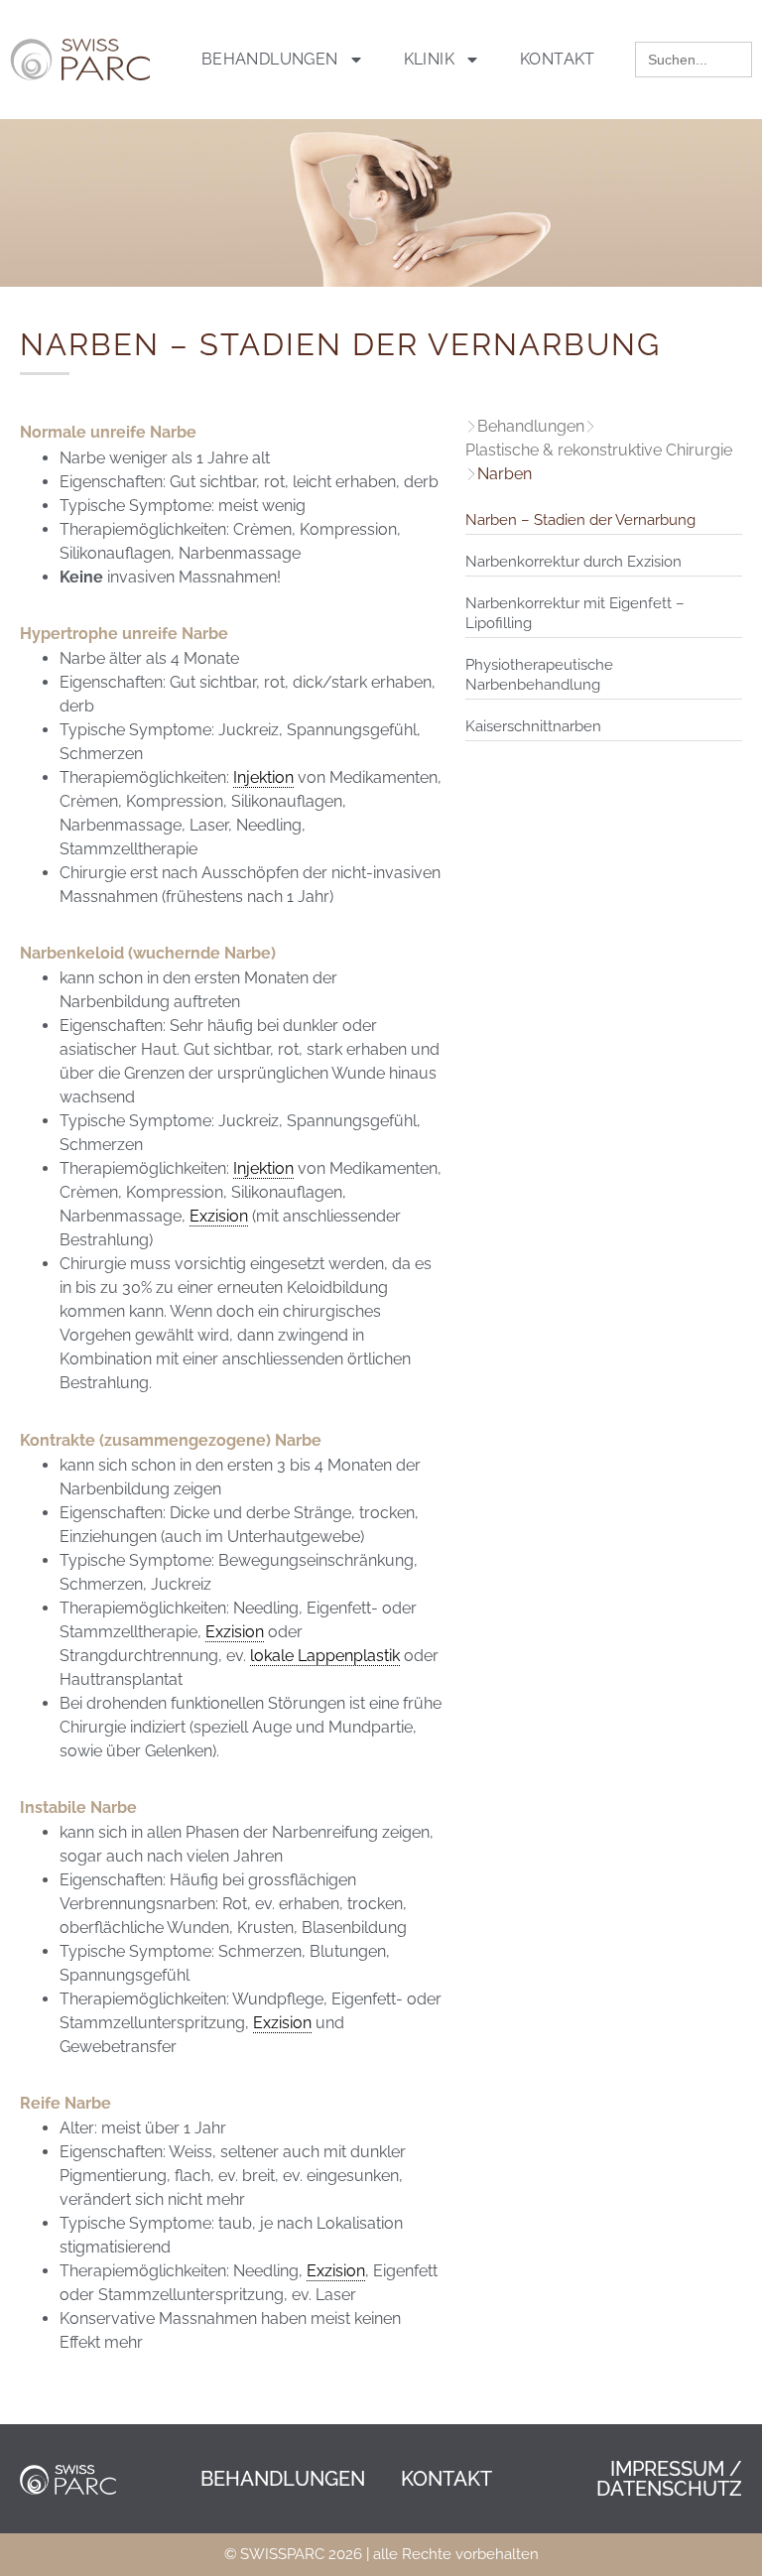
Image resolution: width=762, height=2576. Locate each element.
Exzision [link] (219, 1216)
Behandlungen (270, 59)
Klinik (429, 59)
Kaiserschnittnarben (533, 726)
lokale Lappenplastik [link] (325, 1656)
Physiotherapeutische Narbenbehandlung (539, 675)
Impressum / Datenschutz (669, 2479)
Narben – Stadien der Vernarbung (580, 520)
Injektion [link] (263, 777)
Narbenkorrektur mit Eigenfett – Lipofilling (575, 613)
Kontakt (558, 59)
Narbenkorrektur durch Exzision (573, 562)
